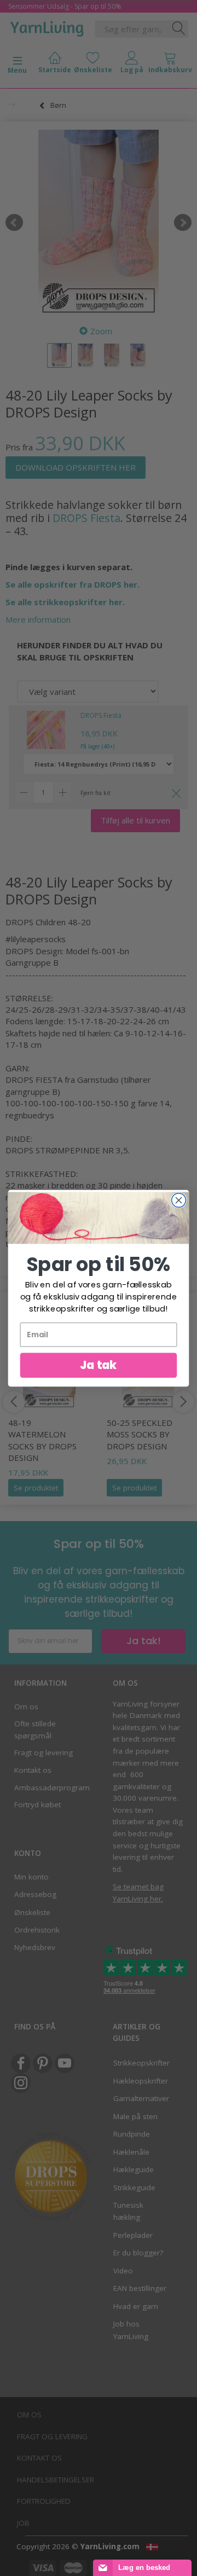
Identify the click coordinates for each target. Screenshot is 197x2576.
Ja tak (99, 1365)
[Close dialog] (179, 1200)
